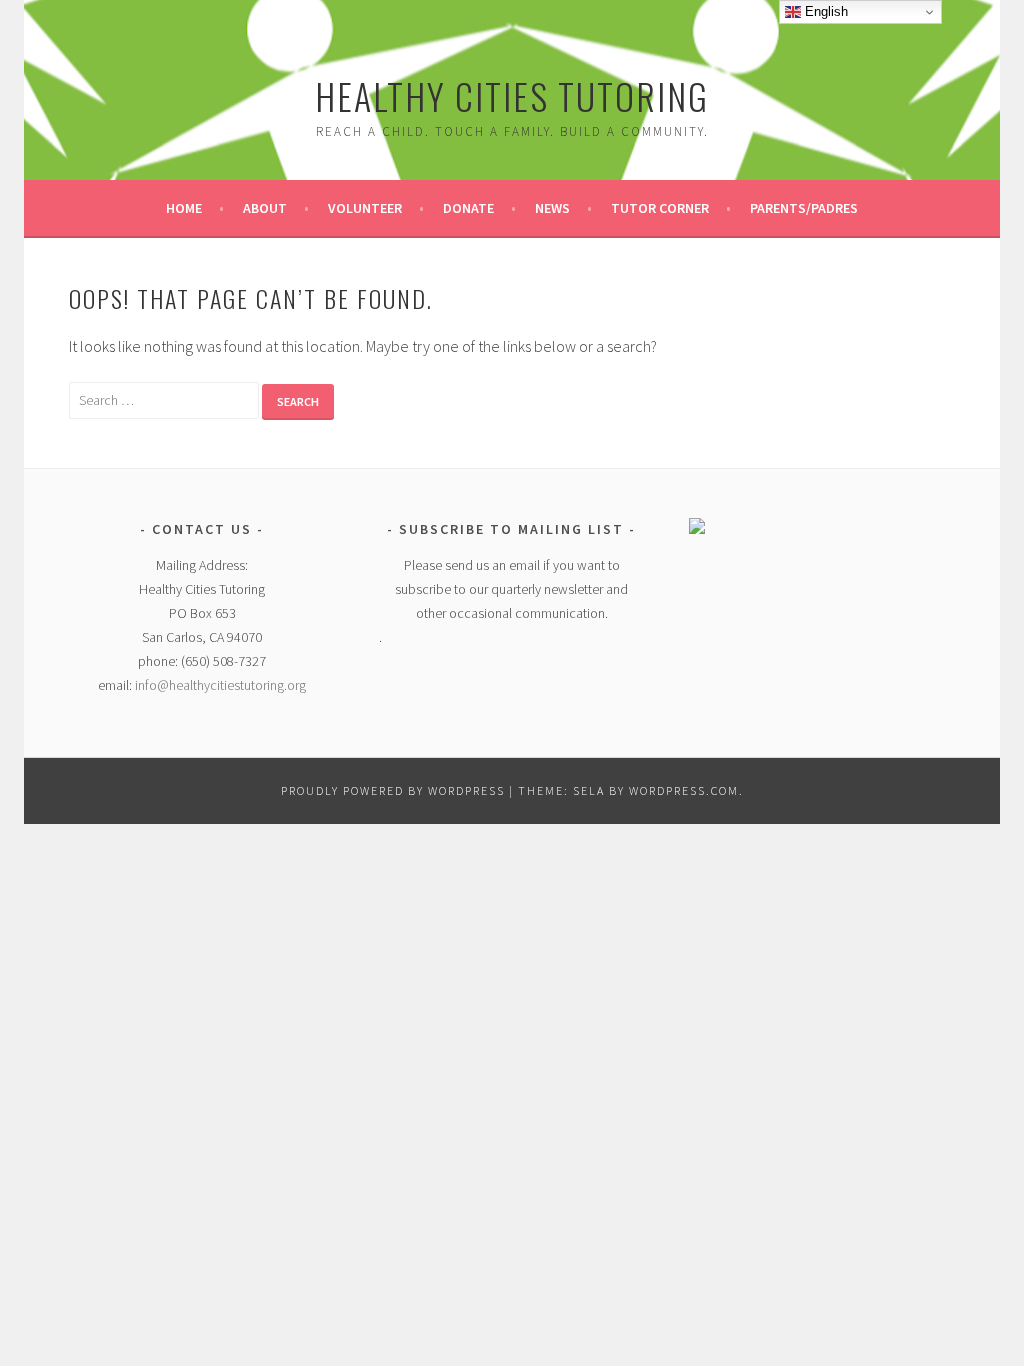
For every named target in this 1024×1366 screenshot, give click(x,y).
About (265, 208)
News (552, 208)
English (824, 11)
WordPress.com (684, 790)
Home (184, 208)
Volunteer (365, 208)
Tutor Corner (660, 208)
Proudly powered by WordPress (393, 790)
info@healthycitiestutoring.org (220, 685)
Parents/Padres (804, 208)
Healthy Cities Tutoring (512, 95)
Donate (468, 208)
